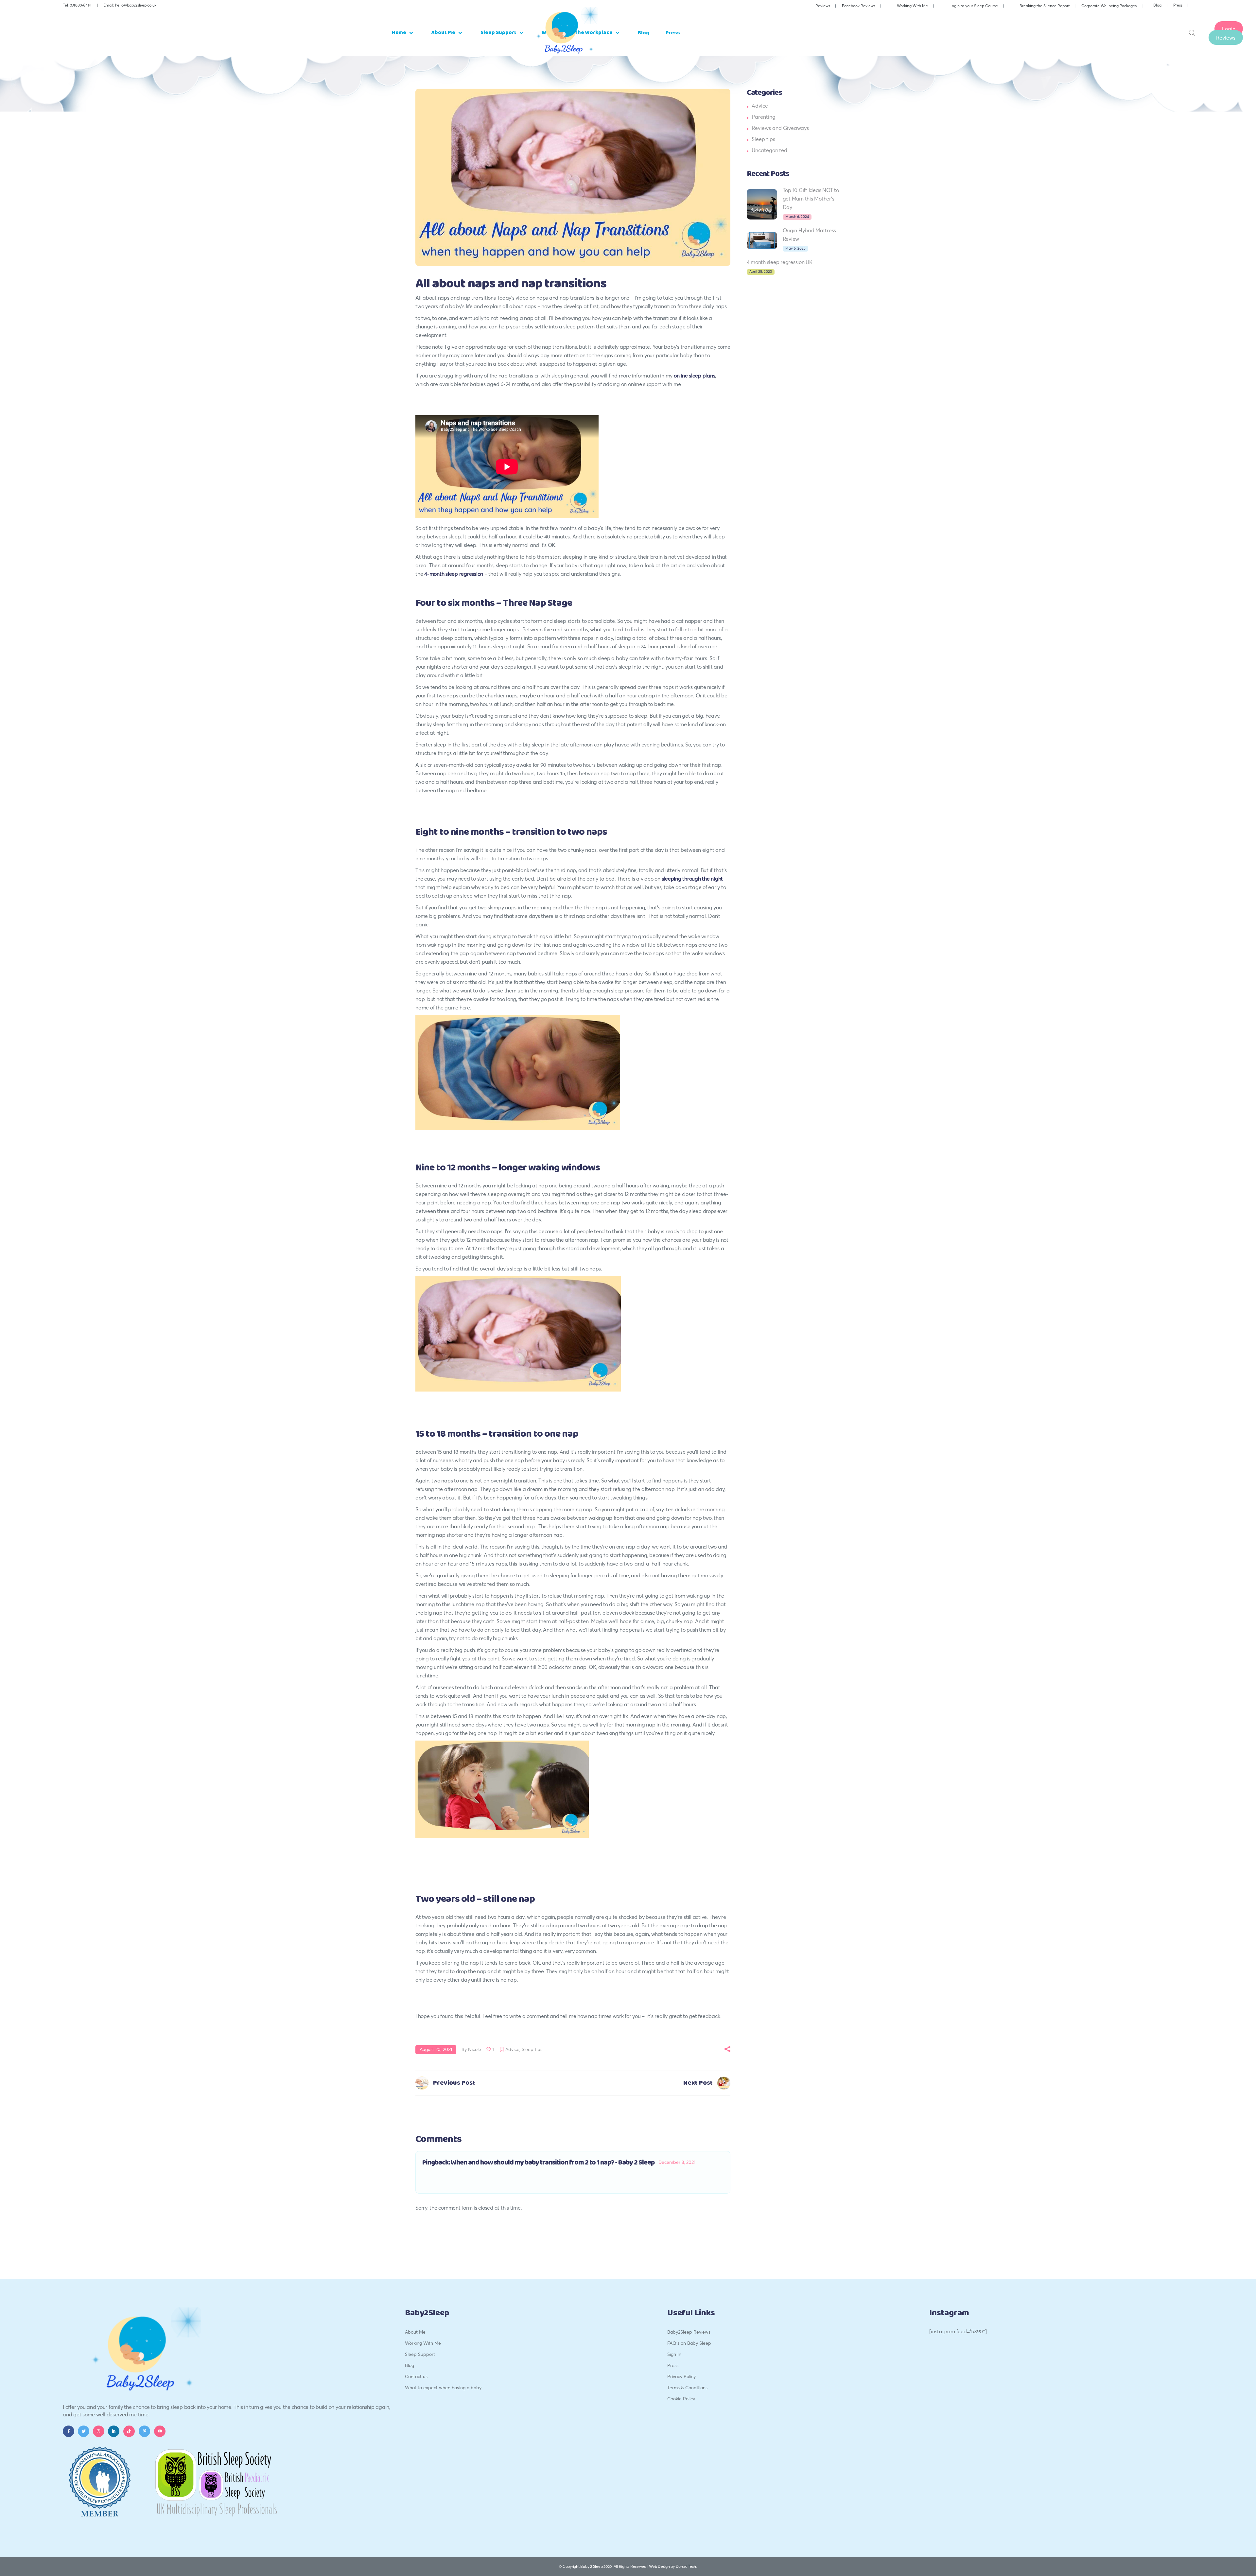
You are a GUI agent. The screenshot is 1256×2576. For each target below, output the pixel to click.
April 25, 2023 (761, 272)
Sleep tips (532, 2049)
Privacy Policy (681, 2376)
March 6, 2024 (797, 217)
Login (1229, 28)
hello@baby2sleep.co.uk (136, 5)
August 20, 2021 (436, 2049)
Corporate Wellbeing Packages (1109, 6)
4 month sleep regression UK (780, 262)
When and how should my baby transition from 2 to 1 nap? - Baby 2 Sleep (553, 2163)
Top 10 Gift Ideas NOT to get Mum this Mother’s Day (811, 198)
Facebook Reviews (859, 6)
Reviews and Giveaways (780, 128)
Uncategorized (769, 150)
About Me (415, 2332)
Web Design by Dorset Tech (672, 2566)
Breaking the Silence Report (1045, 6)
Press (1178, 5)
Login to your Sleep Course (974, 6)
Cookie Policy (681, 2399)
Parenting (764, 117)
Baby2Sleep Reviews (689, 2332)
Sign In (674, 2354)
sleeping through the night (692, 878)
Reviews (823, 6)
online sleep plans (695, 375)
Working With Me (912, 6)
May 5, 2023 (795, 248)
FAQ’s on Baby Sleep (689, 2343)
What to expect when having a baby (443, 2387)
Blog (1157, 5)
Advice (512, 2049)
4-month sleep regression (454, 574)
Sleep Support (420, 2354)
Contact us (416, 2376)
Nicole (475, 2049)
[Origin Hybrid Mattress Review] (762, 240)
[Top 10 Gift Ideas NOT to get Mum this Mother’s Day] (762, 204)
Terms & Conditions (687, 2387)
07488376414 (80, 5)
